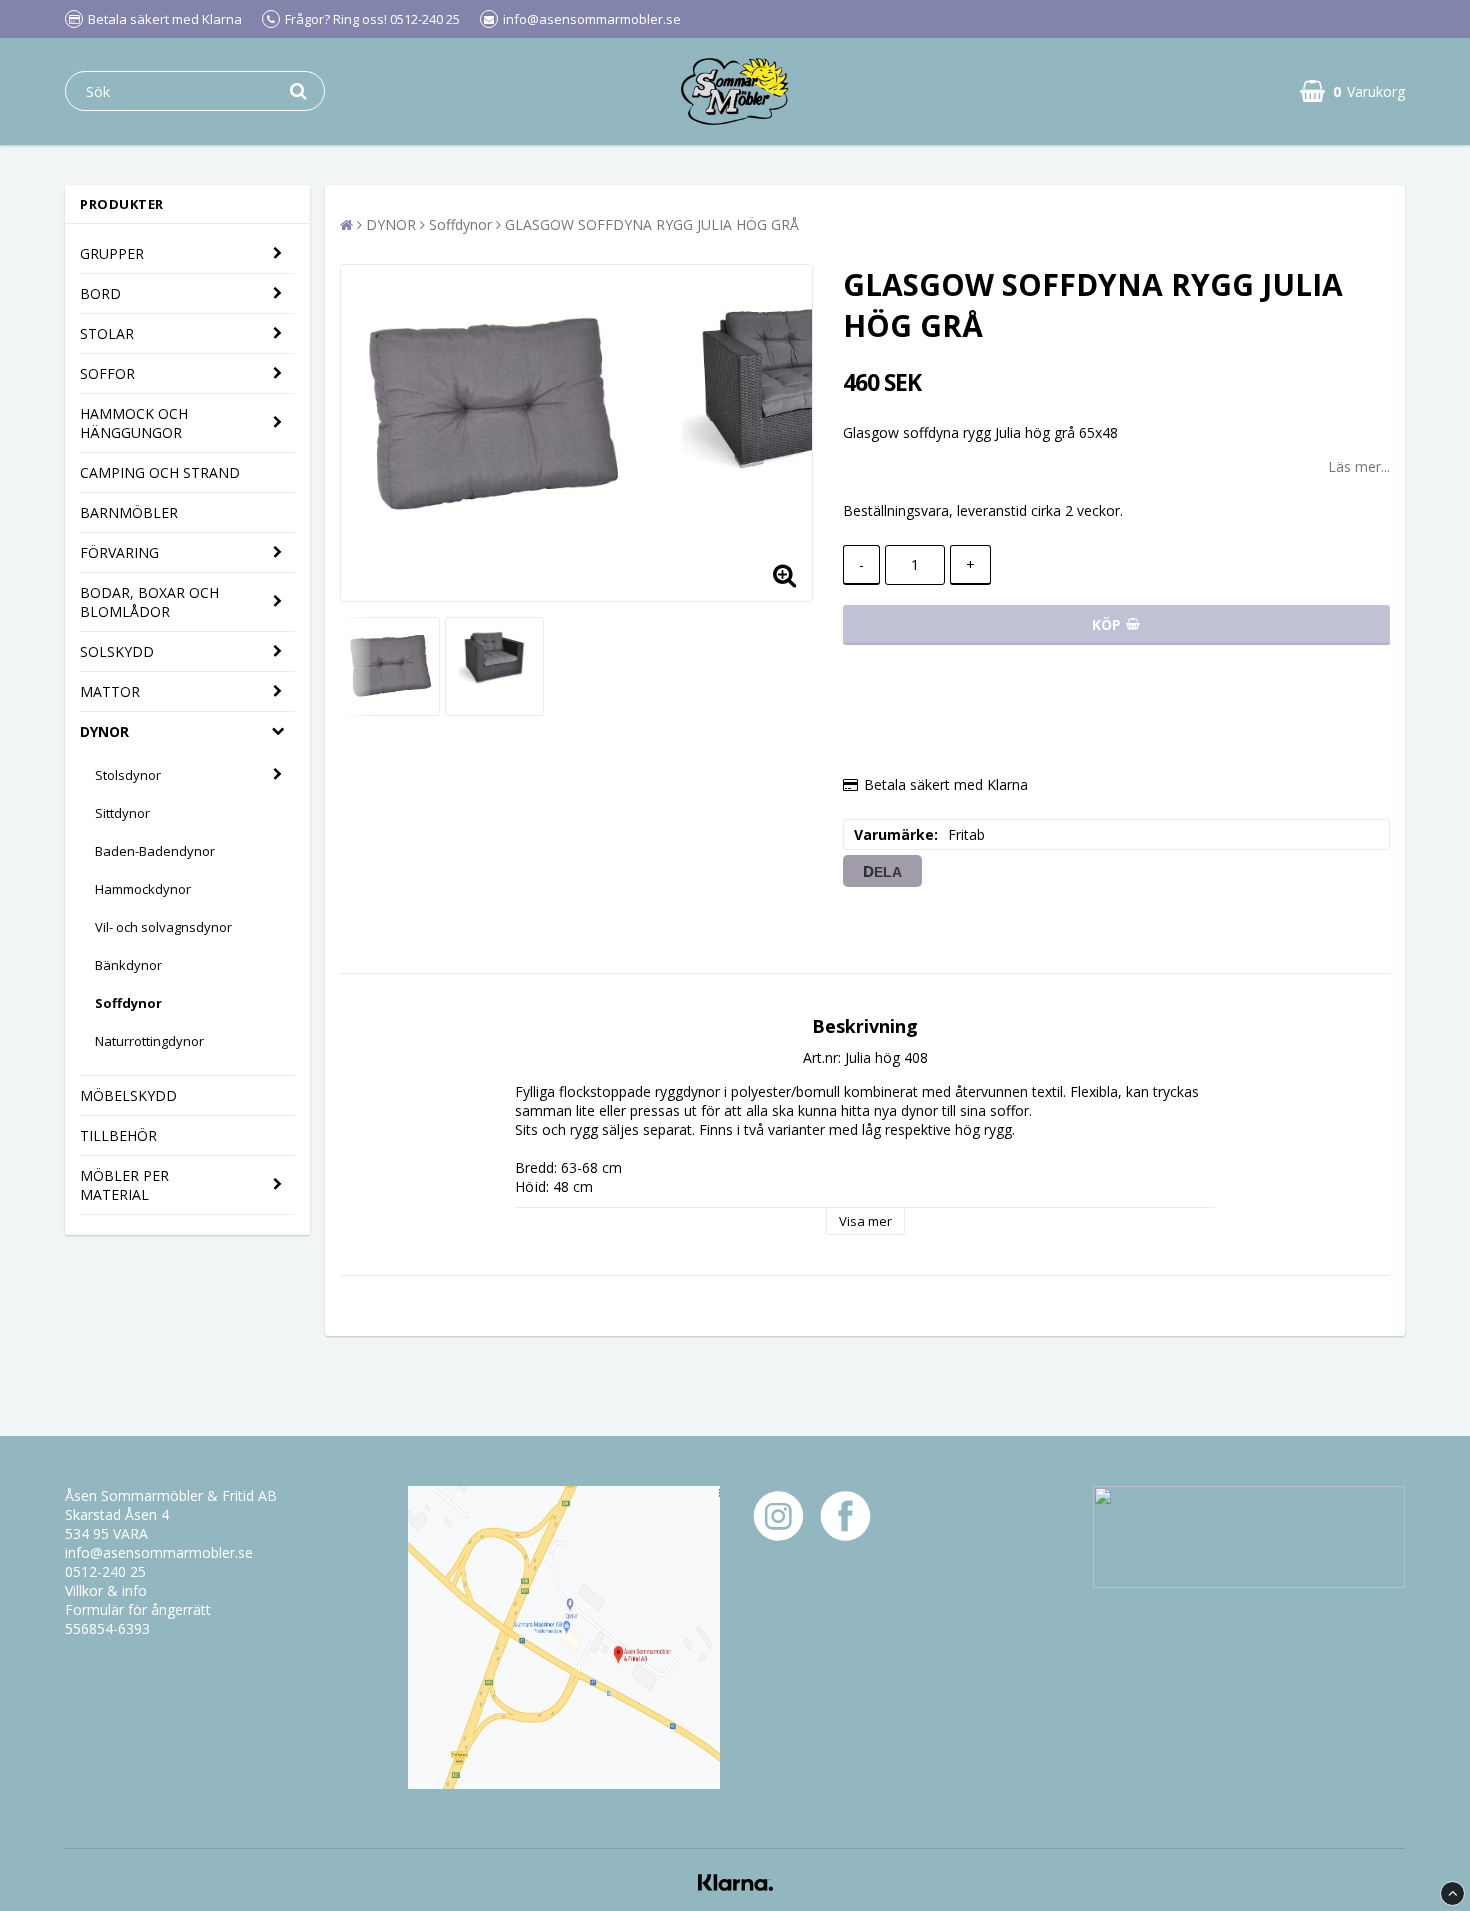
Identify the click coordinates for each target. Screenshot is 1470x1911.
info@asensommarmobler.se (159, 1552)
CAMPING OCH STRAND (160, 472)
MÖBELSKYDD (128, 1095)
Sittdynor (122, 813)
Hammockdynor (143, 889)
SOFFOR (107, 373)
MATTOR (110, 691)
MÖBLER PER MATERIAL (124, 1185)
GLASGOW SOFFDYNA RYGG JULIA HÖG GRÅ (652, 224)
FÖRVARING (119, 552)
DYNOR (104, 731)
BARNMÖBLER (129, 512)
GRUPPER (112, 253)
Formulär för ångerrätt (138, 1609)
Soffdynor (128, 1003)
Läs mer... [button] (1359, 466)
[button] (1352, 91)
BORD (100, 293)
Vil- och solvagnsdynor (163, 927)
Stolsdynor (128, 775)
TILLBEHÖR (118, 1135)
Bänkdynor (128, 965)
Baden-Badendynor (155, 851)
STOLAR (107, 333)
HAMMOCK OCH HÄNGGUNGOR (134, 423)
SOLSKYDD (117, 651)
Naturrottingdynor (149, 1041)
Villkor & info (106, 1590)
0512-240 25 (105, 1571)
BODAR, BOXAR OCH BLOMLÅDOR (149, 602)
